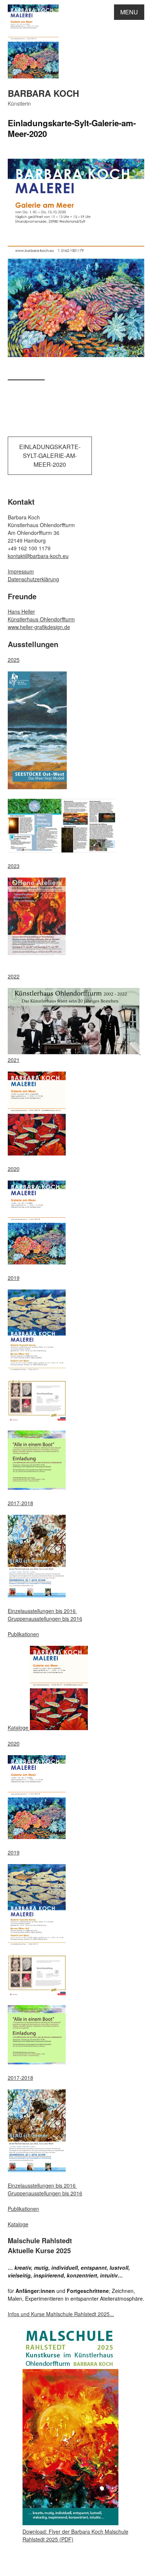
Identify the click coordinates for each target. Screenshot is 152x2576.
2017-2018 (20, 1503)
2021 (14, 1060)
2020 (14, 1169)
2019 (14, 1278)
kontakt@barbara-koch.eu (38, 556)
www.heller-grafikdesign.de (39, 627)
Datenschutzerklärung (33, 579)
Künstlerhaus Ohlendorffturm (41, 619)
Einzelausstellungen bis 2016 (42, 1611)
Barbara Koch (43, 93)
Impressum (21, 571)
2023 (14, 866)
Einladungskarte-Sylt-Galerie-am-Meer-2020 (50, 456)
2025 (14, 660)
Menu (129, 12)
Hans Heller (21, 611)
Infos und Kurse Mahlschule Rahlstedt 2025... (61, 2314)
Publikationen (23, 1634)
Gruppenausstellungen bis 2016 (45, 1619)
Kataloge (19, 1728)
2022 (14, 976)
